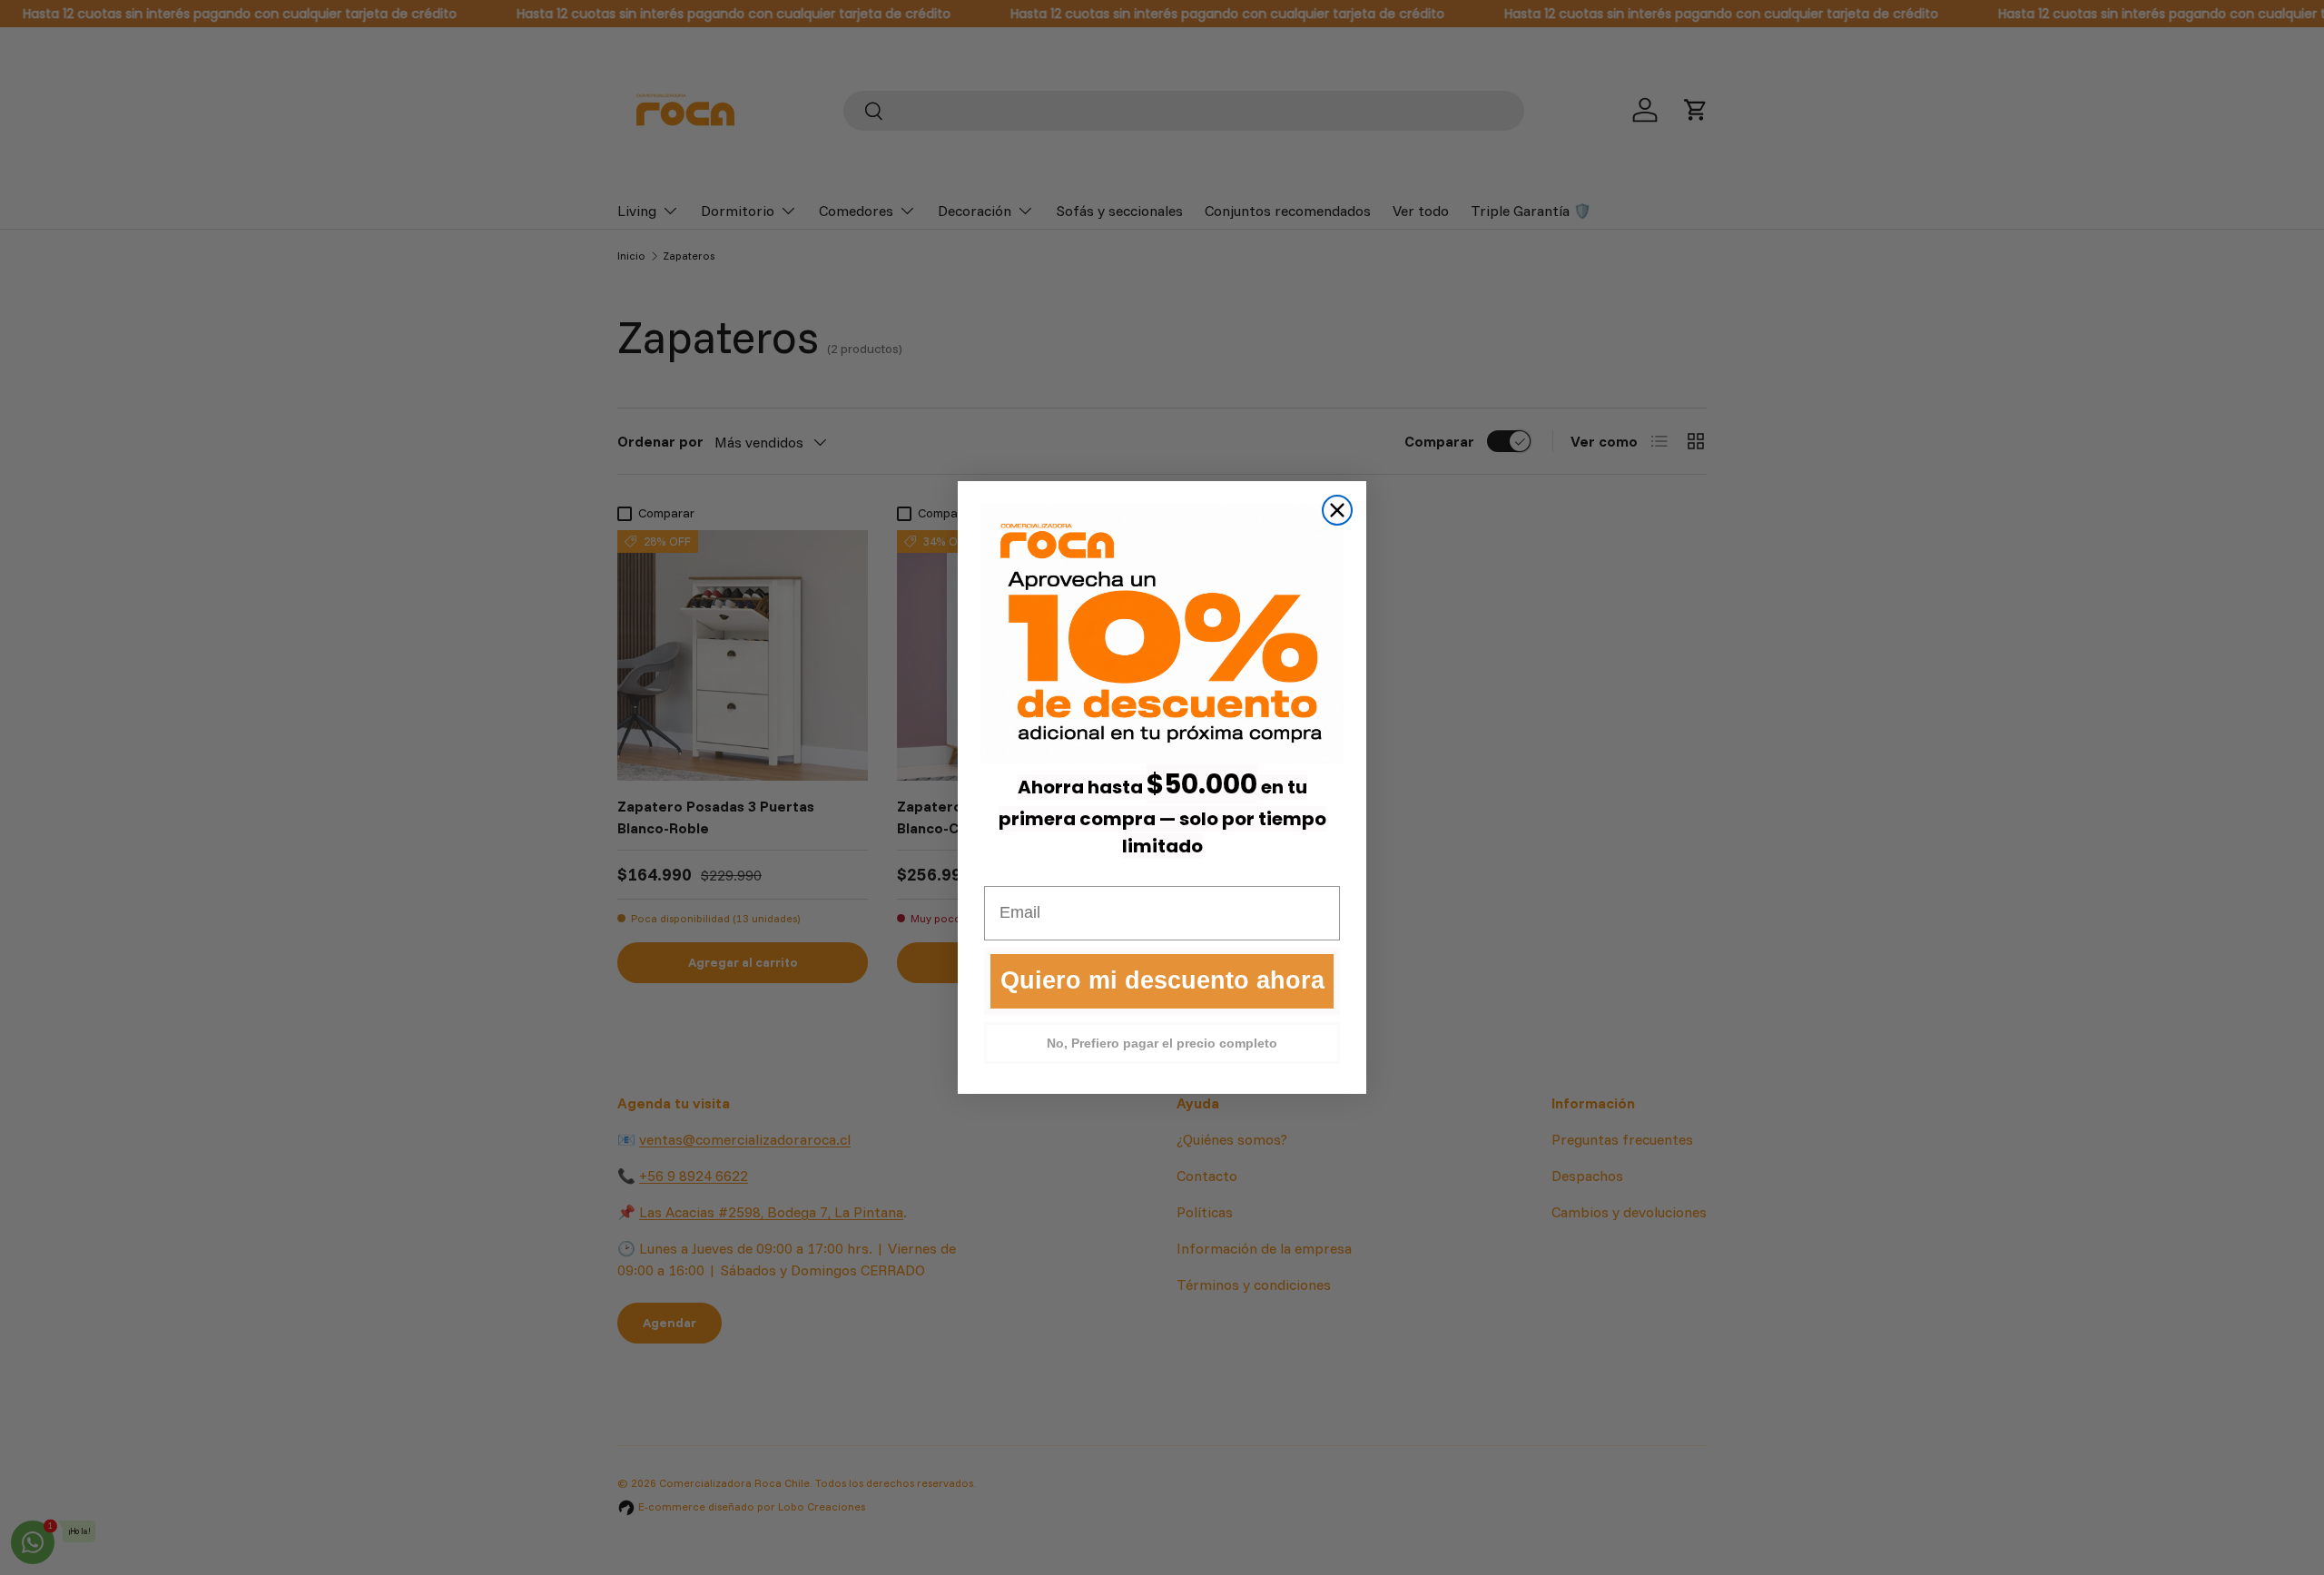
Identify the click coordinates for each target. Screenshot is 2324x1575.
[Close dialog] (1337, 510)
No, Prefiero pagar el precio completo (1162, 1043)
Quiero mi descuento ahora (1162, 980)
